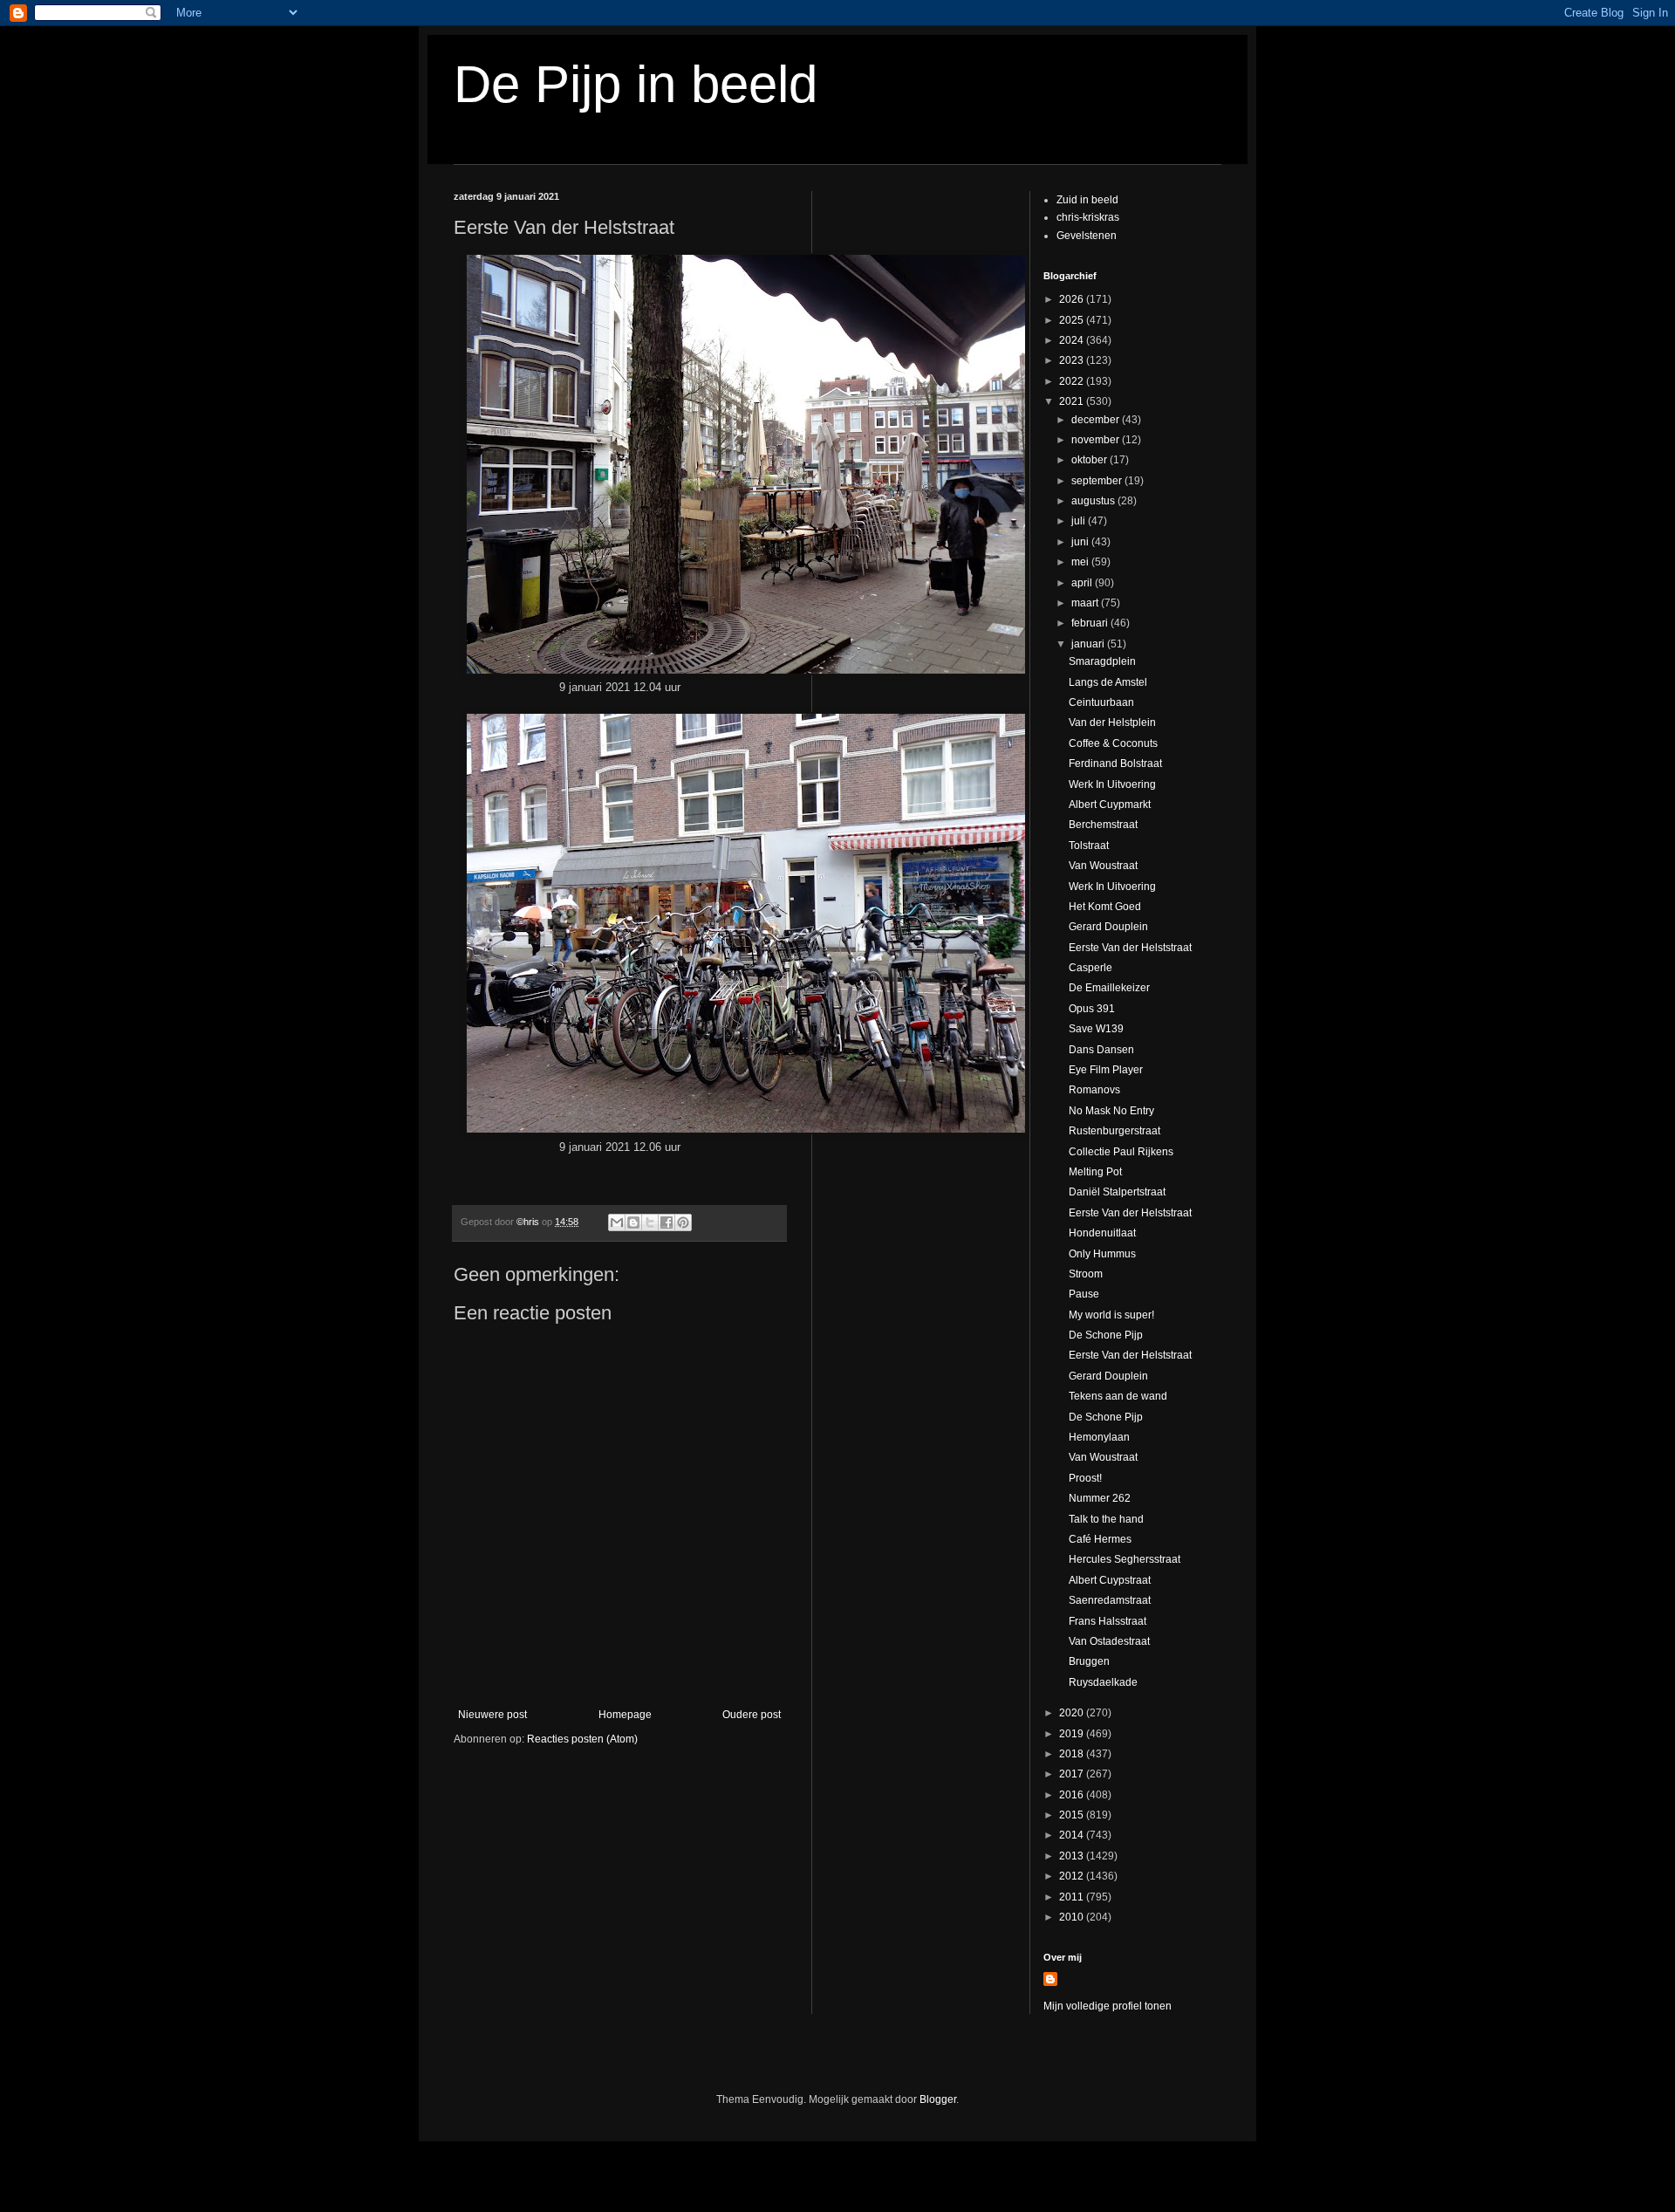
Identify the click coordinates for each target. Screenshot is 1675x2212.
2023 (1073, 360)
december (1097, 420)
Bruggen (1089, 1661)
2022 (1073, 381)
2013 (1073, 1856)
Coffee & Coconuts (1113, 743)
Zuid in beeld (1087, 200)
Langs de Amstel (1108, 682)
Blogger (938, 2099)
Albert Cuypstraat (1110, 1580)
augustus (1094, 501)
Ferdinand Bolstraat (1115, 764)
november (1097, 440)
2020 (1073, 1713)
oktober (1090, 460)
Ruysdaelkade (1103, 1682)
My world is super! (1111, 1315)
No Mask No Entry (1111, 1111)
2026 (1073, 299)
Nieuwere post (492, 1715)
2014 (1073, 1835)
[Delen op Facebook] (667, 1222)
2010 (1073, 1917)
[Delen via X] (650, 1222)
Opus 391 (1092, 1009)
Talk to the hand (1106, 1519)
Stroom (1086, 1274)
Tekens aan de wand (1118, 1396)
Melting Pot (1095, 1172)
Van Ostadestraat (1109, 1641)
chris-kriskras (1088, 217)
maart (1086, 603)
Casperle (1090, 968)
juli (1080, 521)
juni (1081, 542)
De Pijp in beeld (636, 84)
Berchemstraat (1103, 825)
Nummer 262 (1100, 1498)
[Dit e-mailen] (617, 1222)
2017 (1073, 1774)
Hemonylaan (1099, 1437)
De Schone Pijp (1106, 1335)
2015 (1073, 1815)
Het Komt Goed (1105, 907)
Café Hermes (1100, 1539)
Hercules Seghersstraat (1125, 1559)
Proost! (1085, 1478)
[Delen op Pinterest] (683, 1222)
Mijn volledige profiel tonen (1108, 2006)
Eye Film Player (1106, 1070)
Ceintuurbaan (1101, 702)
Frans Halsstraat (1108, 1621)
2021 (1073, 401)
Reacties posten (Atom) (582, 1739)
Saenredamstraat (1110, 1600)
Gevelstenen (1087, 236)
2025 (1073, 320)
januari (1089, 644)
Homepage (625, 1715)
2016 (1073, 1795)
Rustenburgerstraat (1114, 1131)
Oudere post (752, 1715)
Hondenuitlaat (1102, 1233)
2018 (1073, 1754)
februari (1091, 623)
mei (1081, 562)
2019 (1073, 1734)
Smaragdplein (1102, 661)
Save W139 (1096, 1029)
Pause (1084, 1294)
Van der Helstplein (1112, 722)
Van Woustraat (1103, 866)
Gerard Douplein (1108, 927)
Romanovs (1094, 1090)
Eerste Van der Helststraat (1130, 948)
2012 (1073, 1876)
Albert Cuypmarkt (1110, 805)
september (1098, 481)
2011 (1073, 1897)
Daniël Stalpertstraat (1117, 1192)
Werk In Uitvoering (1112, 784)
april (1083, 583)
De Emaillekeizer (1109, 988)
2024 (1073, 340)
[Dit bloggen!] (633, 1222)
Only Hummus (1102, 1254)
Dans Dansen (1101, 1050)
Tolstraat (1089, 846)
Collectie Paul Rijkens (1121, 1152)
